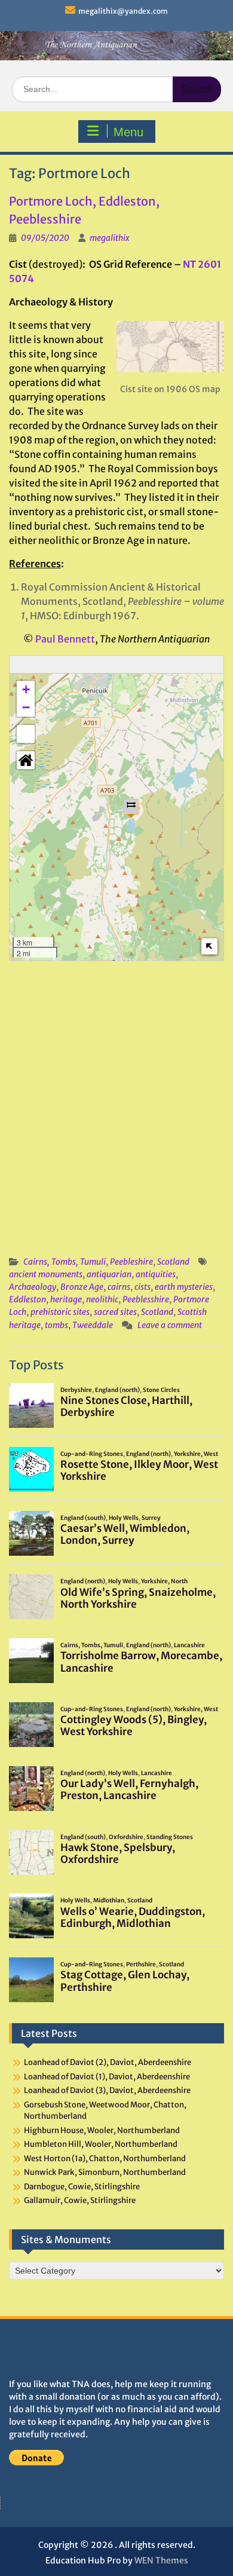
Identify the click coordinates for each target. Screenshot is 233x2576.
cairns (119, 1287)
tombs (56, 1325)
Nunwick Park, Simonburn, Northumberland (105, 2172)
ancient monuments (46, 1274)
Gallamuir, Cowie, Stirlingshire (80, 2200)
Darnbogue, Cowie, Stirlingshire (82, 2187)
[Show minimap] (209, 946)
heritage (66, 1299)
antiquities (156, 1274)
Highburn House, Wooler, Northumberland (102, 2130)
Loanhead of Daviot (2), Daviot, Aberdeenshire (108, 2062)
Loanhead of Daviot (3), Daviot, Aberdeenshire (107, 2090)
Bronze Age (82, 1287)
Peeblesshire (146, 1299)
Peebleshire (131, 1262)
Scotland (173, 1262)
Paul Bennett (65, 639)
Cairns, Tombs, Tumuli (65, 1262)
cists (142, 1287)
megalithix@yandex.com (123, 11)
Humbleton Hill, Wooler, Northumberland (101, 2144)
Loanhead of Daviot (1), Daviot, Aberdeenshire (107, 2077)
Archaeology (33, 1287)
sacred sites (115, 1312)
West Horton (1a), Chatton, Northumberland (105, 2159)
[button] (131, 808)
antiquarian (109, 1274)
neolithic (102, 1299)
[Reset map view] (26, 760)
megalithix (110, 238)
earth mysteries (184, 1287)
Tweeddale (93, 1325)
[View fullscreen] (26, 734)
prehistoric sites (60, 1312)
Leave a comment (170, 1325)
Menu (128, 132)
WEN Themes (161, 2560)
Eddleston (27, 1299)
